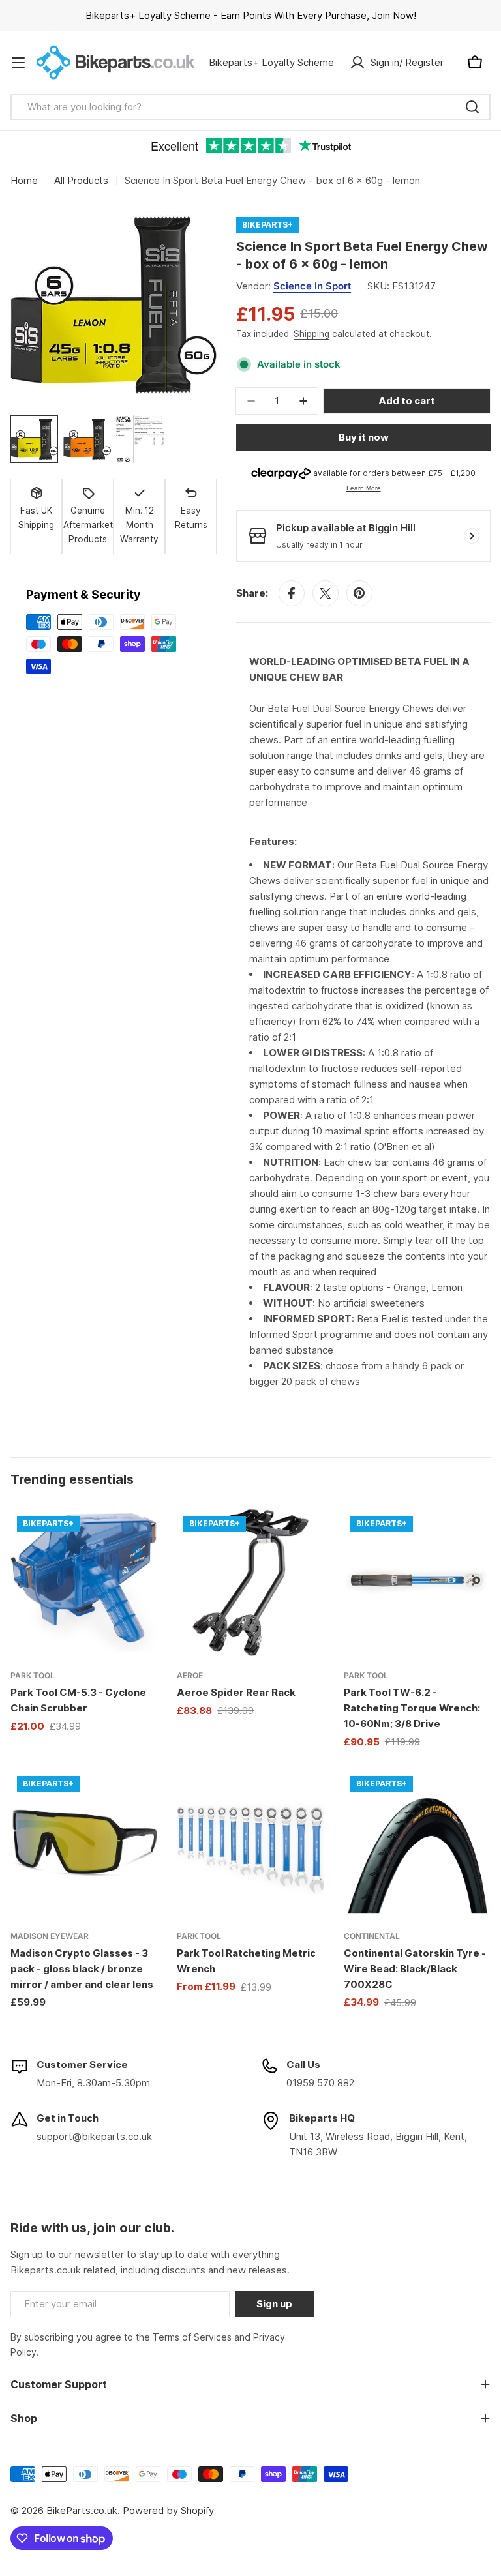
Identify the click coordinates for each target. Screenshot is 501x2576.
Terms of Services (192, 2337)
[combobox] (250, 107)
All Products (81, 180)
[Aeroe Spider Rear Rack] (250, 1583)
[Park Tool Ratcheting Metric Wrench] (250, 1843)
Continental (372, 1936)
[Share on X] (326, 593)
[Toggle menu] (18, 63)
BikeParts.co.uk (82, 2510)
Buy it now (364, 437)
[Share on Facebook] (292, 593)
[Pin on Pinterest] (359, 593)
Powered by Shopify (168, 2510)
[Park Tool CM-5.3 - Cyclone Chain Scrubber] (84, 1583)
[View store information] (472, 536)
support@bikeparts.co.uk (94, 2136)
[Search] (472, 107)
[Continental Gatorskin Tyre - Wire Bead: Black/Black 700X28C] (417, 1843)
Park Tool (33, 1675)
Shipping (311, 334)
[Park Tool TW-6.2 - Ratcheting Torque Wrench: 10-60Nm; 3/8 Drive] (417, 1583)
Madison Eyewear (50, 1936)
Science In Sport (312, 286)
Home (24, 180)
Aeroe (190, 1675)
